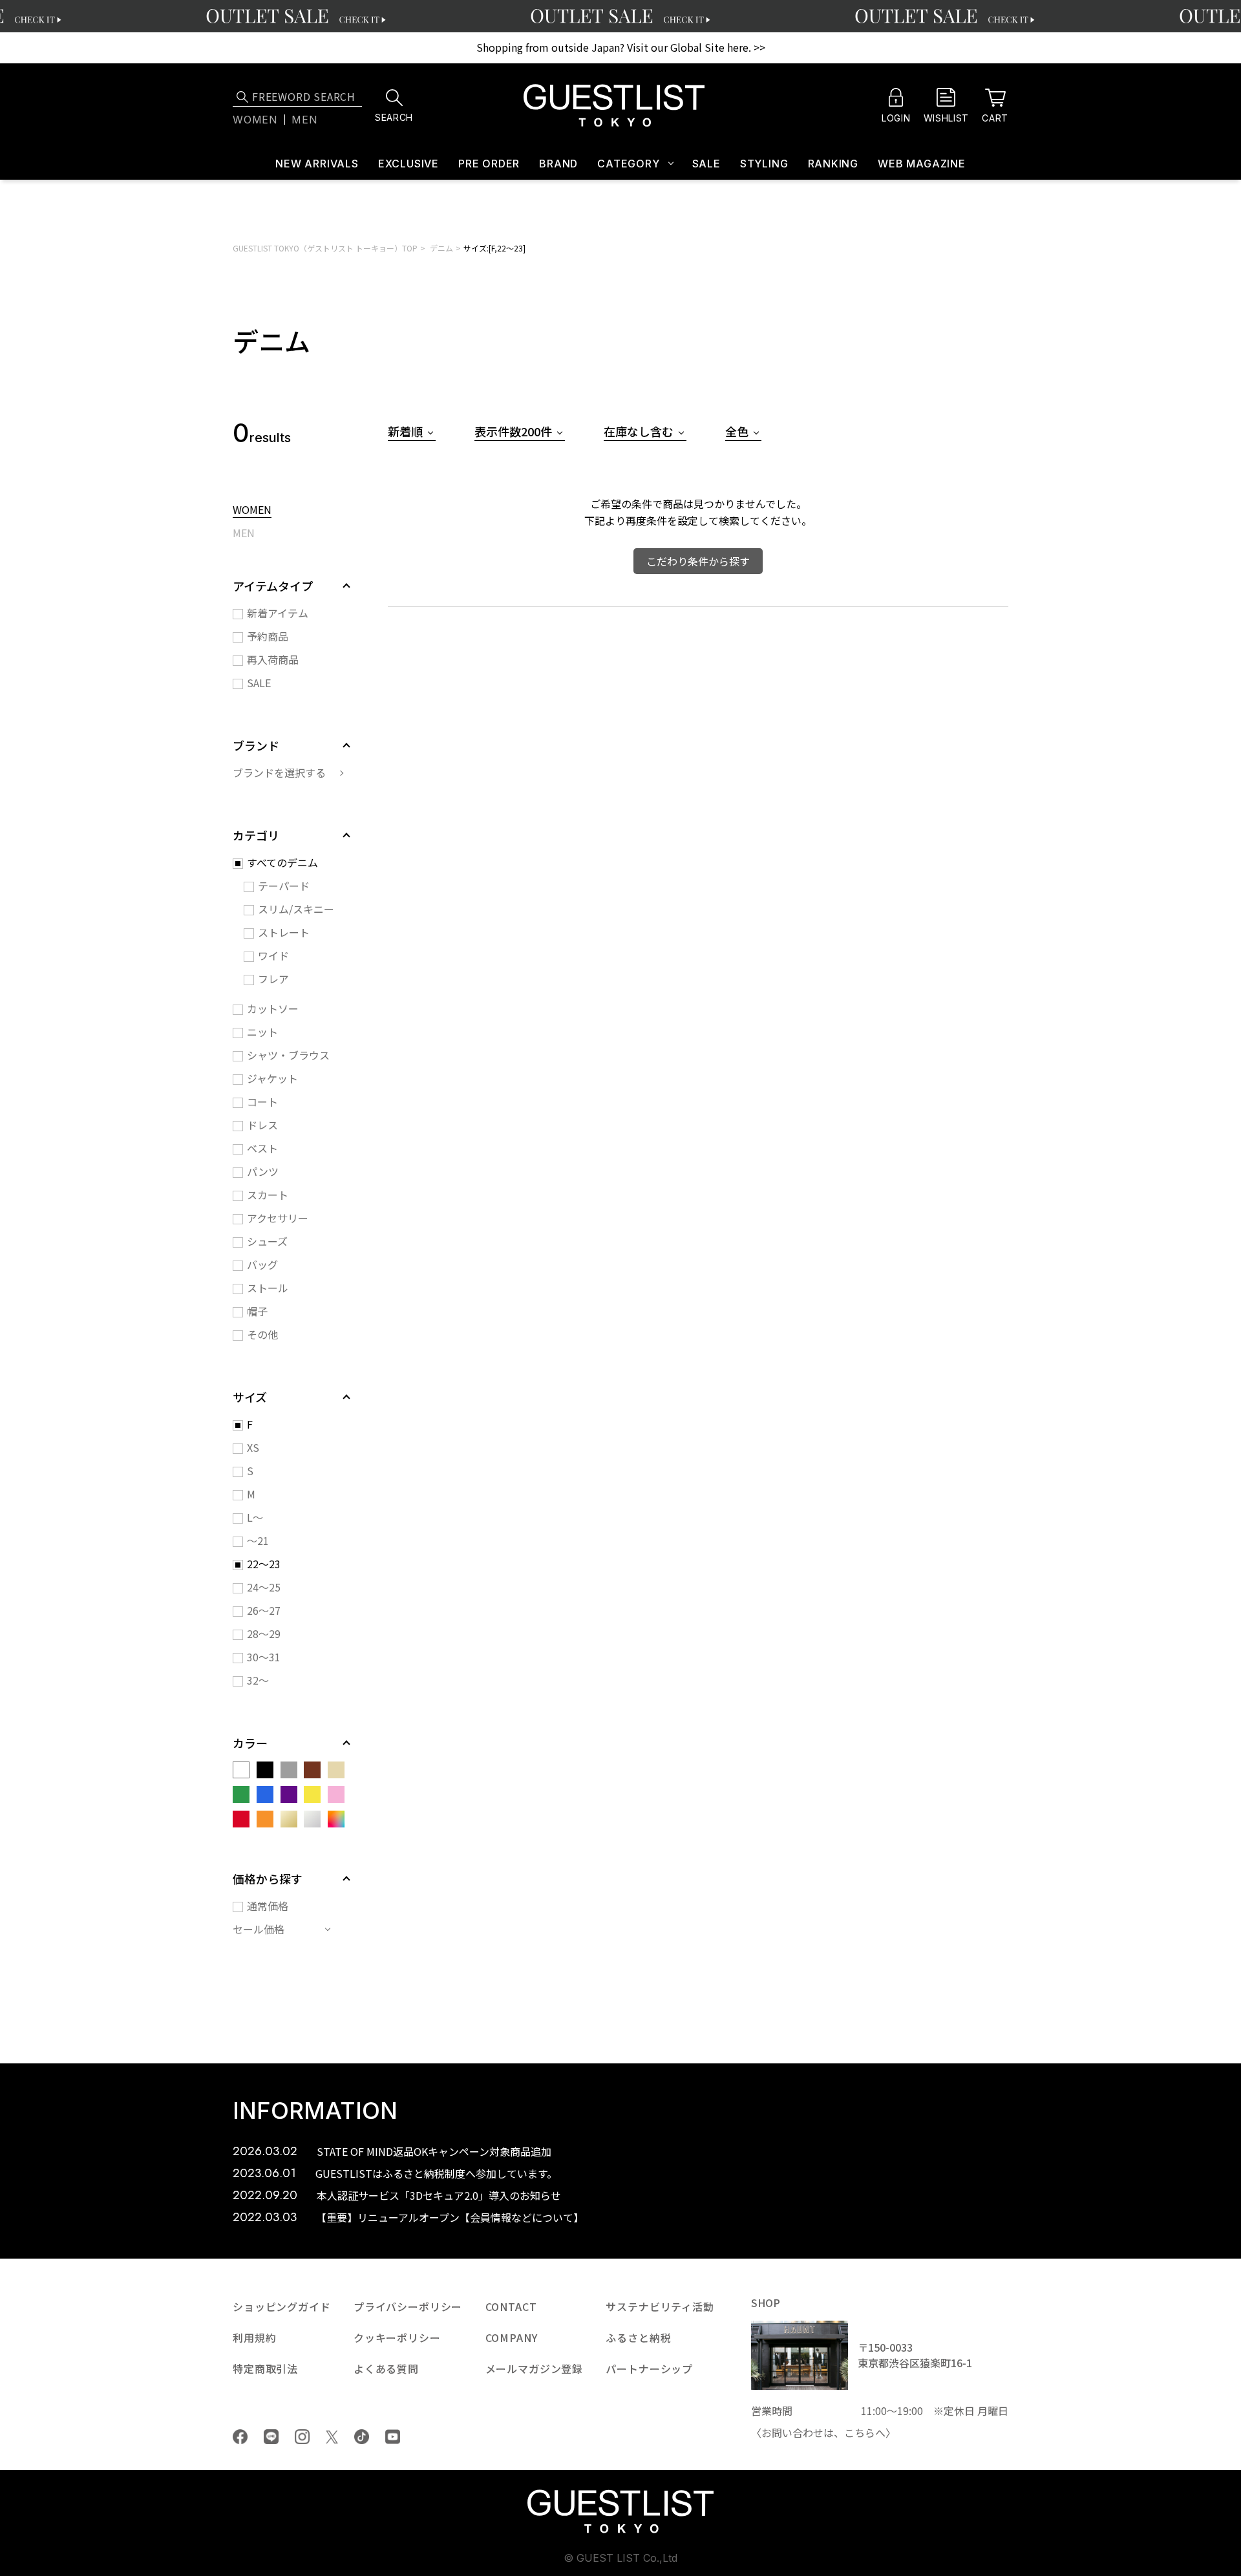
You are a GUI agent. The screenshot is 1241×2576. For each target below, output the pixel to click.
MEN (244, 534)
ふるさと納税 (638, 2337)
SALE (706, 164)
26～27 (264, 1610)
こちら (860, 2432)
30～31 (264, 1657)
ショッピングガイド (282, 2306)
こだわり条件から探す (698, 561)
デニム (441, 248)
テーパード (284, 886)
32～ (258, 1680)
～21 (258, 1540)
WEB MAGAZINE (922, 164)
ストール (268, 1288)
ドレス (262, 1125)
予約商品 (268, 636)
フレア (273, 979)
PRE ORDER (489, 164)
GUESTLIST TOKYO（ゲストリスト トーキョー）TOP (325, 248)
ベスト (262, 1148)
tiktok (362, 2437)
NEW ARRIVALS (317, 164)
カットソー (273, 1008)
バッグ (262, 1264)
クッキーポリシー (397, 2337)
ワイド (273, 955)
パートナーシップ (649, 2368)
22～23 (264, 1564)
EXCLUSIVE (408, 164)
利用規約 (254, 2337)
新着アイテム (278, 613)
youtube (393, 2437)
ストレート (284, 932)
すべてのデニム (282, 862)
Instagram (302, 2437)
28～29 (264, 1634)
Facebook (240, 2437)
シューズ (267, 1241)
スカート (268, 1195)
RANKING (833, 164)
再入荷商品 (273, 659)
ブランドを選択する (279, 772)
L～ (255, 1517)
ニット (262, 1032)
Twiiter (332, 2437)
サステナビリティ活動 (660, 2306)
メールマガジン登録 (535, 2368)
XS (253, 1447)
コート (262, 1102)
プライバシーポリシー (408, 2306)
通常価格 (268, 1906)
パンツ (263, 1171)
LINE (271, 2437)
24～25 (264, 1587)
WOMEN (252, 511)
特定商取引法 (265, 2368)
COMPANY (512, 2337)
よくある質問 (386, 2368)
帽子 (257, 1311)
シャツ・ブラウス (288, 1055)
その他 (262, 1334)
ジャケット (272, 1078)
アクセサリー (278, 1218)
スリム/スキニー (296, 909)
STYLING (764, 164)
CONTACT (511, 2306)
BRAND (558, 164)
